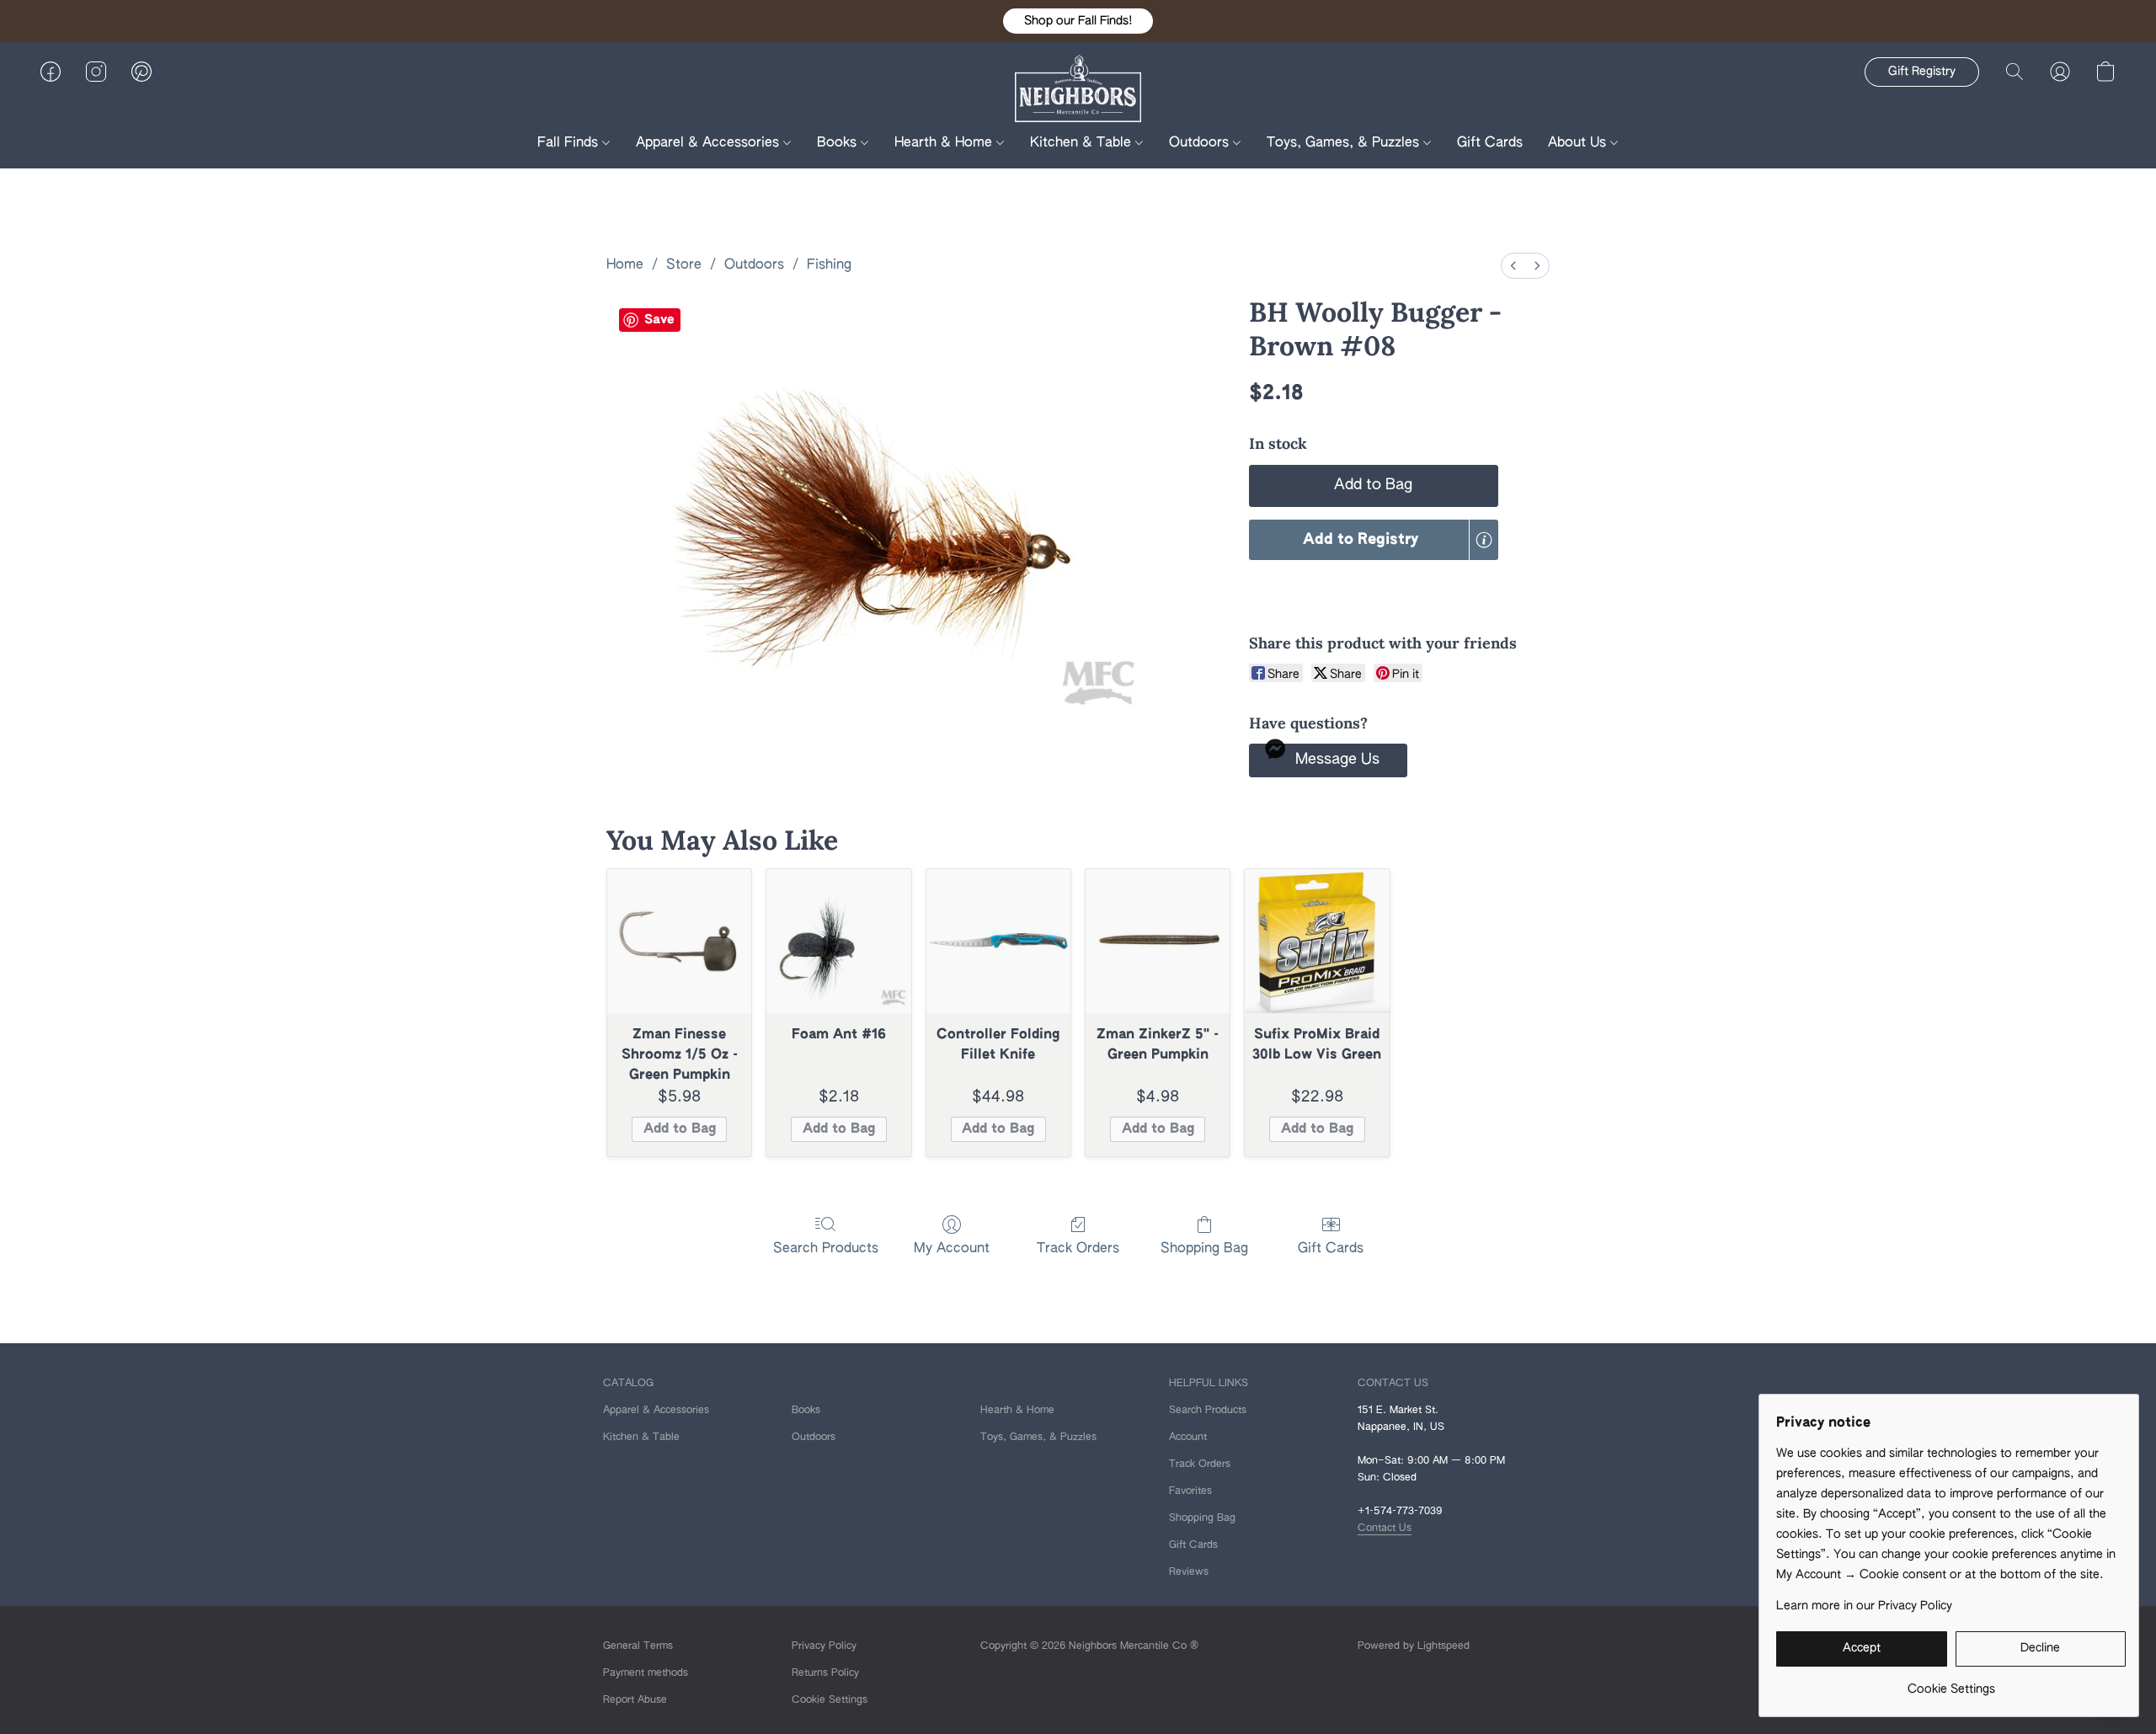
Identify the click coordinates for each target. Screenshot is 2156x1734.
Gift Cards (1490, 143)
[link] (1951, 1683)
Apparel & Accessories (710, 143)
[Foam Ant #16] (838, 941)
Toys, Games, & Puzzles (1345, 143)
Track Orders (1078, 1249)
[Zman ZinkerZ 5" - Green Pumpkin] (1158, 941)
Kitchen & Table (1083, 143)
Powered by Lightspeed (1414, 1646)
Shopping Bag (1204, 1249)
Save (659, 320)
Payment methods (646, 1673)
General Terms (638, 1646)
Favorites (1190, 1491)
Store (684, 265)
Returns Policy (825, 1673)
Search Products (826, 1249)
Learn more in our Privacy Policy (1864, 1606)
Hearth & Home (945, 143)
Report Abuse (635, 1700)
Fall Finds (570, 143)
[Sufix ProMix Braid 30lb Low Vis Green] (1317, 941)
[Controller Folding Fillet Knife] (998, 941)
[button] (1078, 21)
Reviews (1189, 1572)
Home (625, 265)
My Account (952, 1249)
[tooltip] (1484, 540)
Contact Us (1385, 1529)
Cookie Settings (830, 1700)
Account (1188, 1438)
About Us (1579, 143)
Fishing (829, 265)
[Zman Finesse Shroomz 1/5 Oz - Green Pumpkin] (679, 941)
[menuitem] (1513, 266)
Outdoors (1201, 143)
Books (839, 143)
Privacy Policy (824, 1646)
